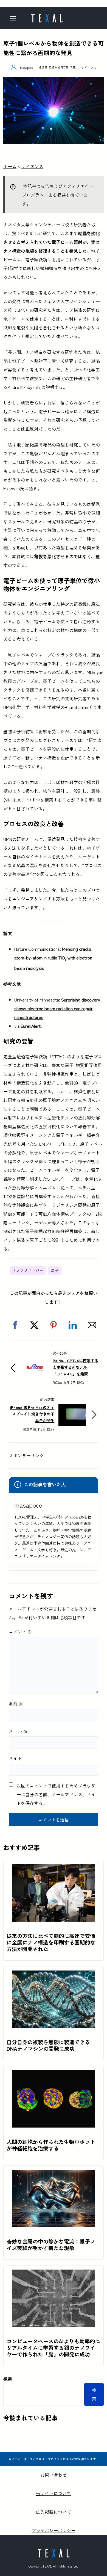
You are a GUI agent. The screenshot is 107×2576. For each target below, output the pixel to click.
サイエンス (89, 67)
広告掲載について (54, 2512)
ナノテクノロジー (28, 1270)
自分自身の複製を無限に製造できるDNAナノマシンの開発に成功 (48, 2045)
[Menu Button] (15, 19)
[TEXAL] (47, 16)
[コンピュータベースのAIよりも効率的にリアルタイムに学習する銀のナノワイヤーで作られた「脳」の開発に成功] (54, 2274)
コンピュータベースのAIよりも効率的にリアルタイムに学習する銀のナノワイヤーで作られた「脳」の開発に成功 (53, 2348)
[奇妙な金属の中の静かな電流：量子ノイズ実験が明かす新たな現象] (54, 2174)
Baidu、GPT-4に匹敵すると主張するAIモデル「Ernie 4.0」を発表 (75, 1367)
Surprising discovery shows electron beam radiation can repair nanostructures (57, 1008)
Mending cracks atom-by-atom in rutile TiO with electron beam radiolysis (53, 958)
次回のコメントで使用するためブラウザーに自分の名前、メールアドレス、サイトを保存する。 (56, 1794)
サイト (15, 1758)
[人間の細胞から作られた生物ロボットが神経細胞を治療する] (54, 2075)
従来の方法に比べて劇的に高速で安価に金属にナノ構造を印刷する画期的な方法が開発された (51, 1942)
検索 (8, 2379)
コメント (20, 1632)
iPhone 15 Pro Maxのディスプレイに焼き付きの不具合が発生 (32, 1414)
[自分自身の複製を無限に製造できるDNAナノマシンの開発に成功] (54, 1975)
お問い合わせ (54, 2475)
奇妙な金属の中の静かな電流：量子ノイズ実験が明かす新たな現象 (51, 2245)
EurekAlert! (31, 1026)
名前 (16, 1704)
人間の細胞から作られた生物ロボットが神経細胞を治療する (51, 2145)
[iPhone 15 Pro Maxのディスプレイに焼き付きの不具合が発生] (72, 1408)
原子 (55, 1270)
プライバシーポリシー (54, 2530)
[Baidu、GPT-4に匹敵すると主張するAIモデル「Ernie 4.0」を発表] (35, 1361)
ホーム (10, 166)
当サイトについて (54, 2493)
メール (18, 1731)
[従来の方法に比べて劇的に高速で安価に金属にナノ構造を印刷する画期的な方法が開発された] (54, 1869)
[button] (15, 1325)
